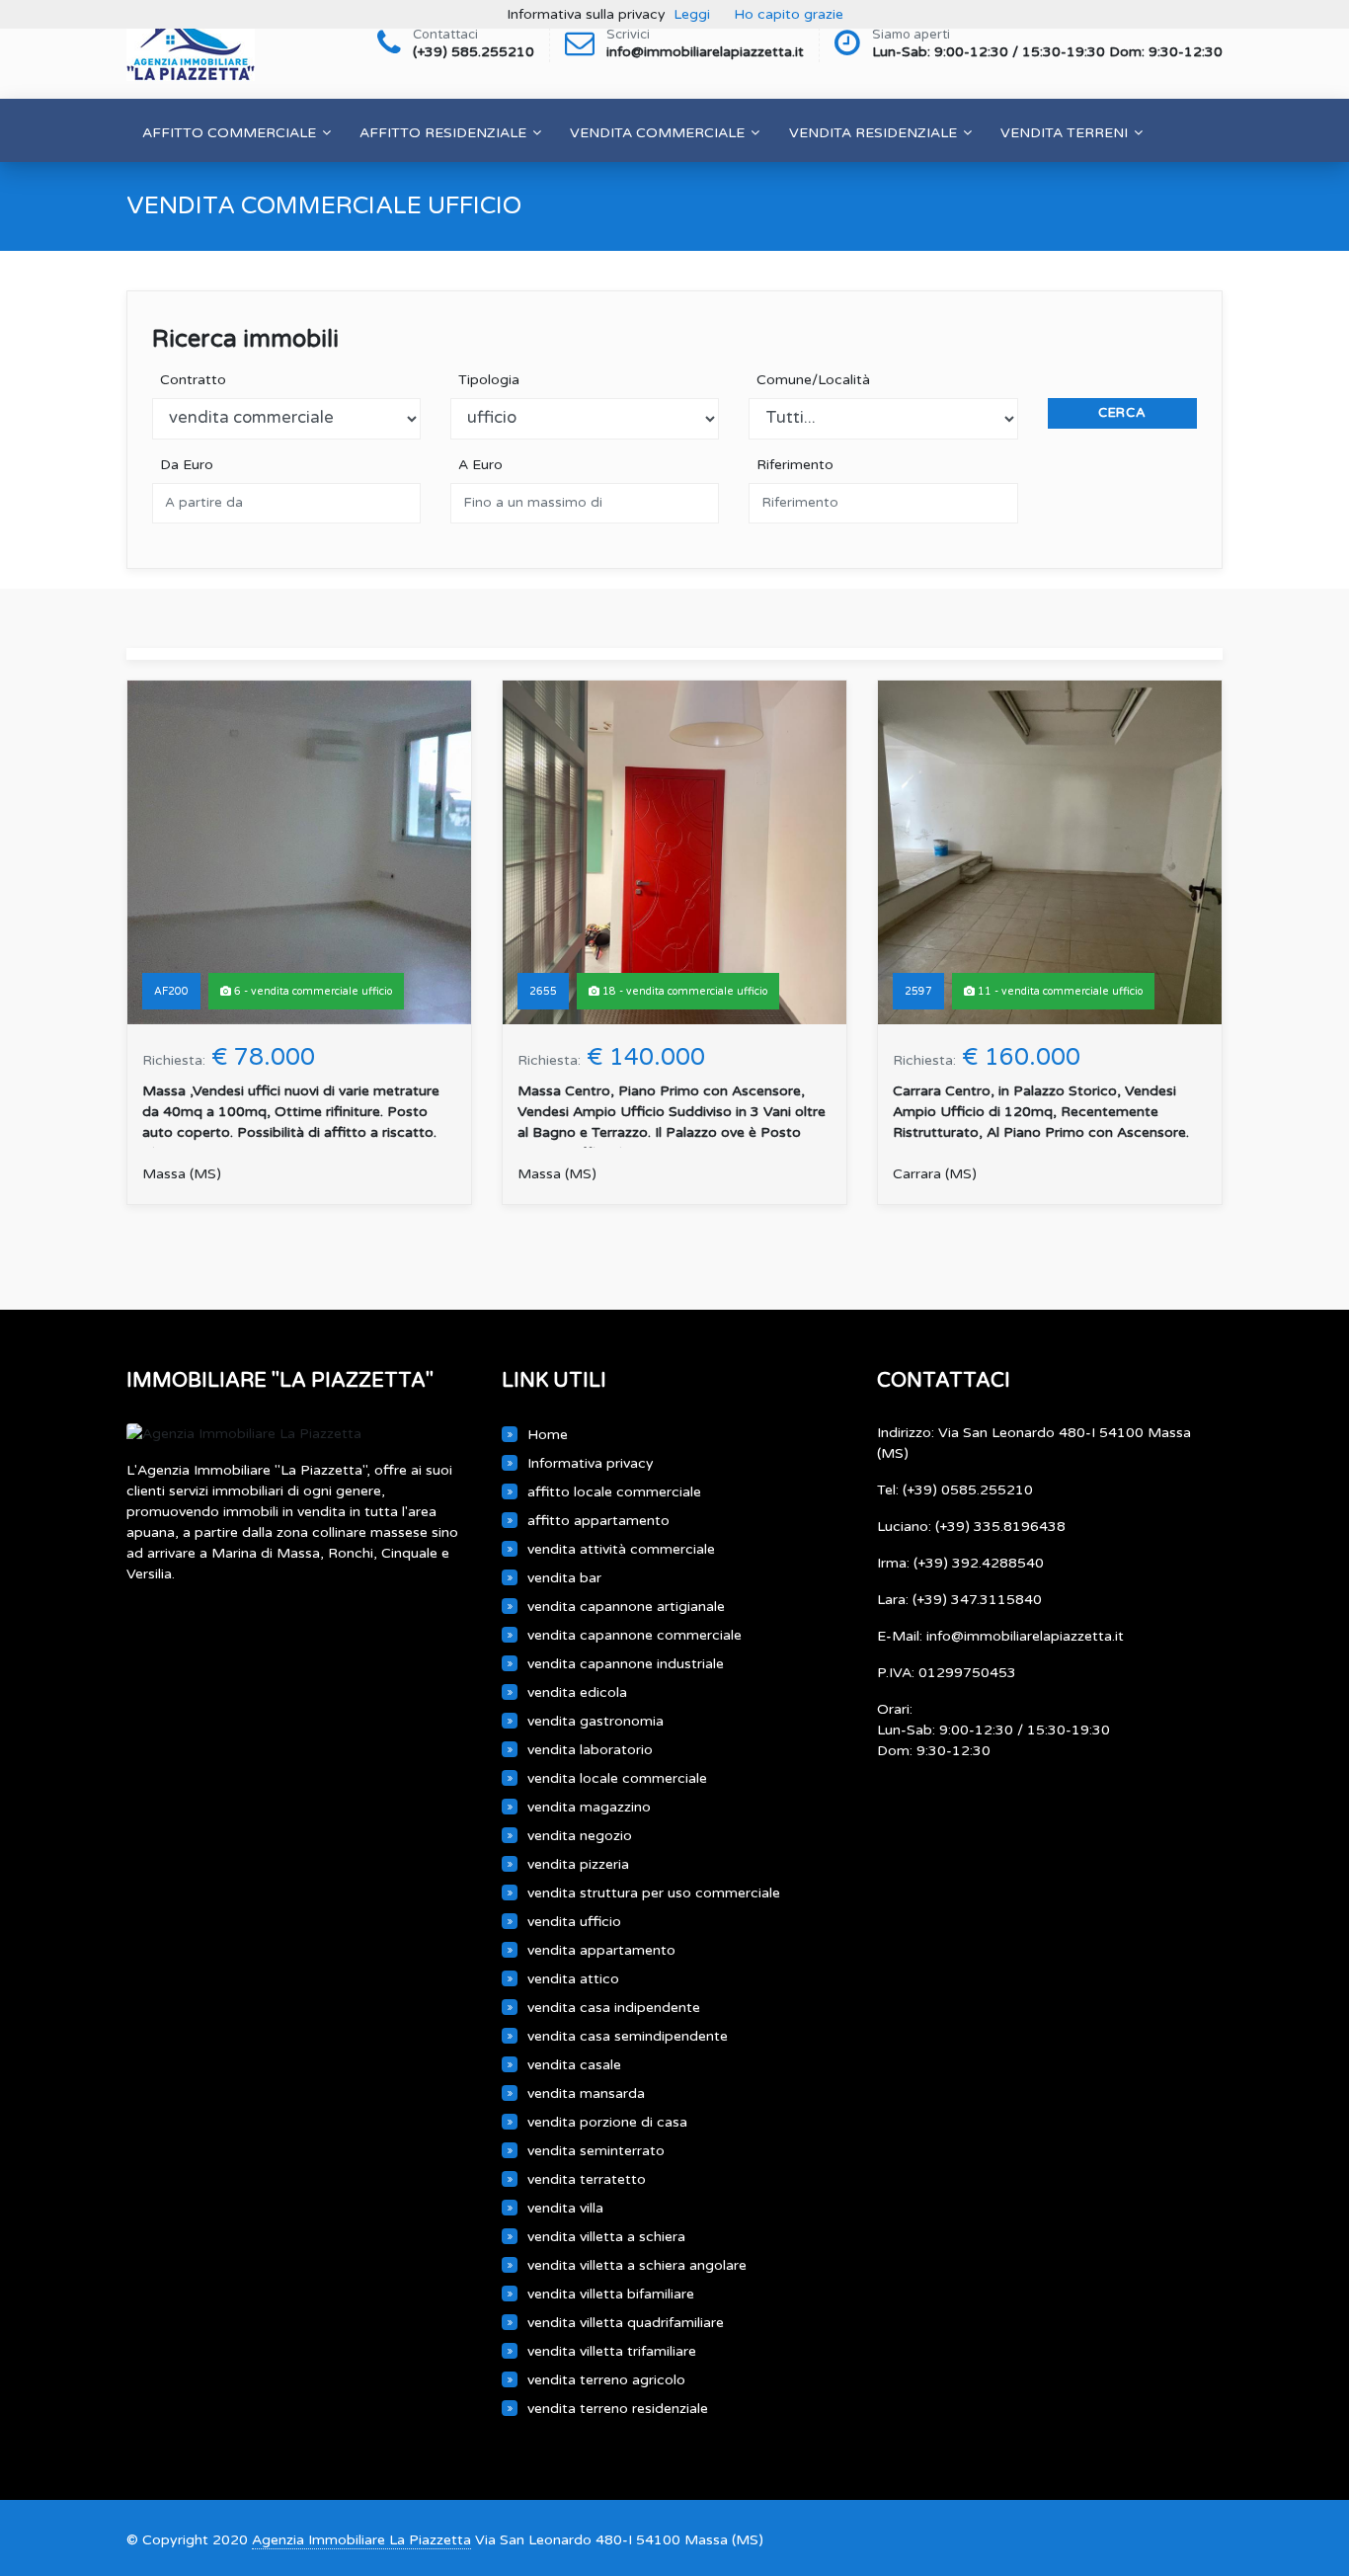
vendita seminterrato (596, 2151)
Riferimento (791, 465)
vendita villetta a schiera (606, 2237)
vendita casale (574, 2065)
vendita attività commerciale (621, 1549)
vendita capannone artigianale (626, 1607)
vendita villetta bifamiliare (611, 2294)
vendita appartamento (601, 1950)
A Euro (476, 465)
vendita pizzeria (578, 1864)
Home (548, 1435)
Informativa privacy (591, 1463)
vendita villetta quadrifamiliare (626, 2323)
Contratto (189, 380)
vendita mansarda (586, 2093)
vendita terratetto (587, 2179)
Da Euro (183, 465)
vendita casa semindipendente (628, 2036)
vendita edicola (577, 1692)
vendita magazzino (589, 1807)
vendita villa (565, 2208)
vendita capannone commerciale (635, 1635)
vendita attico (573, 1979)
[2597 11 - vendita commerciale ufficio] (1050, 852)
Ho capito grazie (789, 14)
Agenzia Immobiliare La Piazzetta (361, 2540)
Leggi (692, 14)
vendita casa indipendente (614, 2008)
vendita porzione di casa (607, 2122)
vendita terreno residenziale (618, 2409)
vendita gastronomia (595, 1721)
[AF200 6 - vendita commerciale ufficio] (299, 852)
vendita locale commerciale (617, 1778)
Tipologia (485, 380)
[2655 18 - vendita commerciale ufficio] (674, 852)
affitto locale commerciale (614, 1492)
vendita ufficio (574, 1922)
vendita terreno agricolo (606, 2380)
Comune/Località (809, 380)
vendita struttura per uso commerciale (654, 1893)
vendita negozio (580, 1836)
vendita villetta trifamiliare (612, 2351)
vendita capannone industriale (626, 1664)
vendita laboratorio (590, 1750)
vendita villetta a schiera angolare (637, 2265)
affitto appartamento (598, 1521)
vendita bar (564, 1578)
